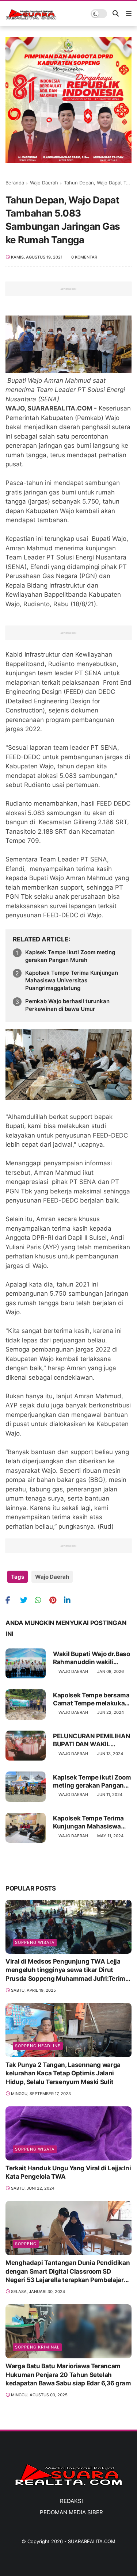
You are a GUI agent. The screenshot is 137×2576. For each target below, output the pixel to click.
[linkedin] (70, 1600)
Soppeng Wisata (35, 1942)
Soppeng (26, 2244)
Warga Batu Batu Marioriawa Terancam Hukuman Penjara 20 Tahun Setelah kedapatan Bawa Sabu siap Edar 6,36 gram (68, 2375)
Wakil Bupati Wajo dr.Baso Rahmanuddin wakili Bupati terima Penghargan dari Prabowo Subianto (92, 1658)
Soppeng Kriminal (37, 2347)
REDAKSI (71, 2501)
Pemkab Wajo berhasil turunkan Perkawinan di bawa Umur (67, 1005)
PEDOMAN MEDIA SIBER (71, 2512)
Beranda (15, 183)
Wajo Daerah (44, 183)
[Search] (116, 14)
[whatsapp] (41, 1600)
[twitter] (26, 1600)
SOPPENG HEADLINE (38, 2046)
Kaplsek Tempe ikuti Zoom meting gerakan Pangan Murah (70, 956)
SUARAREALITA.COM (92, 2541)
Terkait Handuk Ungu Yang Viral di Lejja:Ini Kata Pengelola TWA (68, 2172)
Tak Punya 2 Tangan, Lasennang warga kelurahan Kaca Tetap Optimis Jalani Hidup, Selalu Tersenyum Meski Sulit (63, 2074)
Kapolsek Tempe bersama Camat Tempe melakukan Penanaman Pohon (91, 1699)
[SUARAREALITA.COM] (31, 18)
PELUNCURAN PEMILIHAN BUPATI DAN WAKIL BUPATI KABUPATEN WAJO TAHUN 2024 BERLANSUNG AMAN (92, 1740)
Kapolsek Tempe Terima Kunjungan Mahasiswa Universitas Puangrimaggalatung (72, 980)
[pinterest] (56, 1600)
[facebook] (12, 1600)
